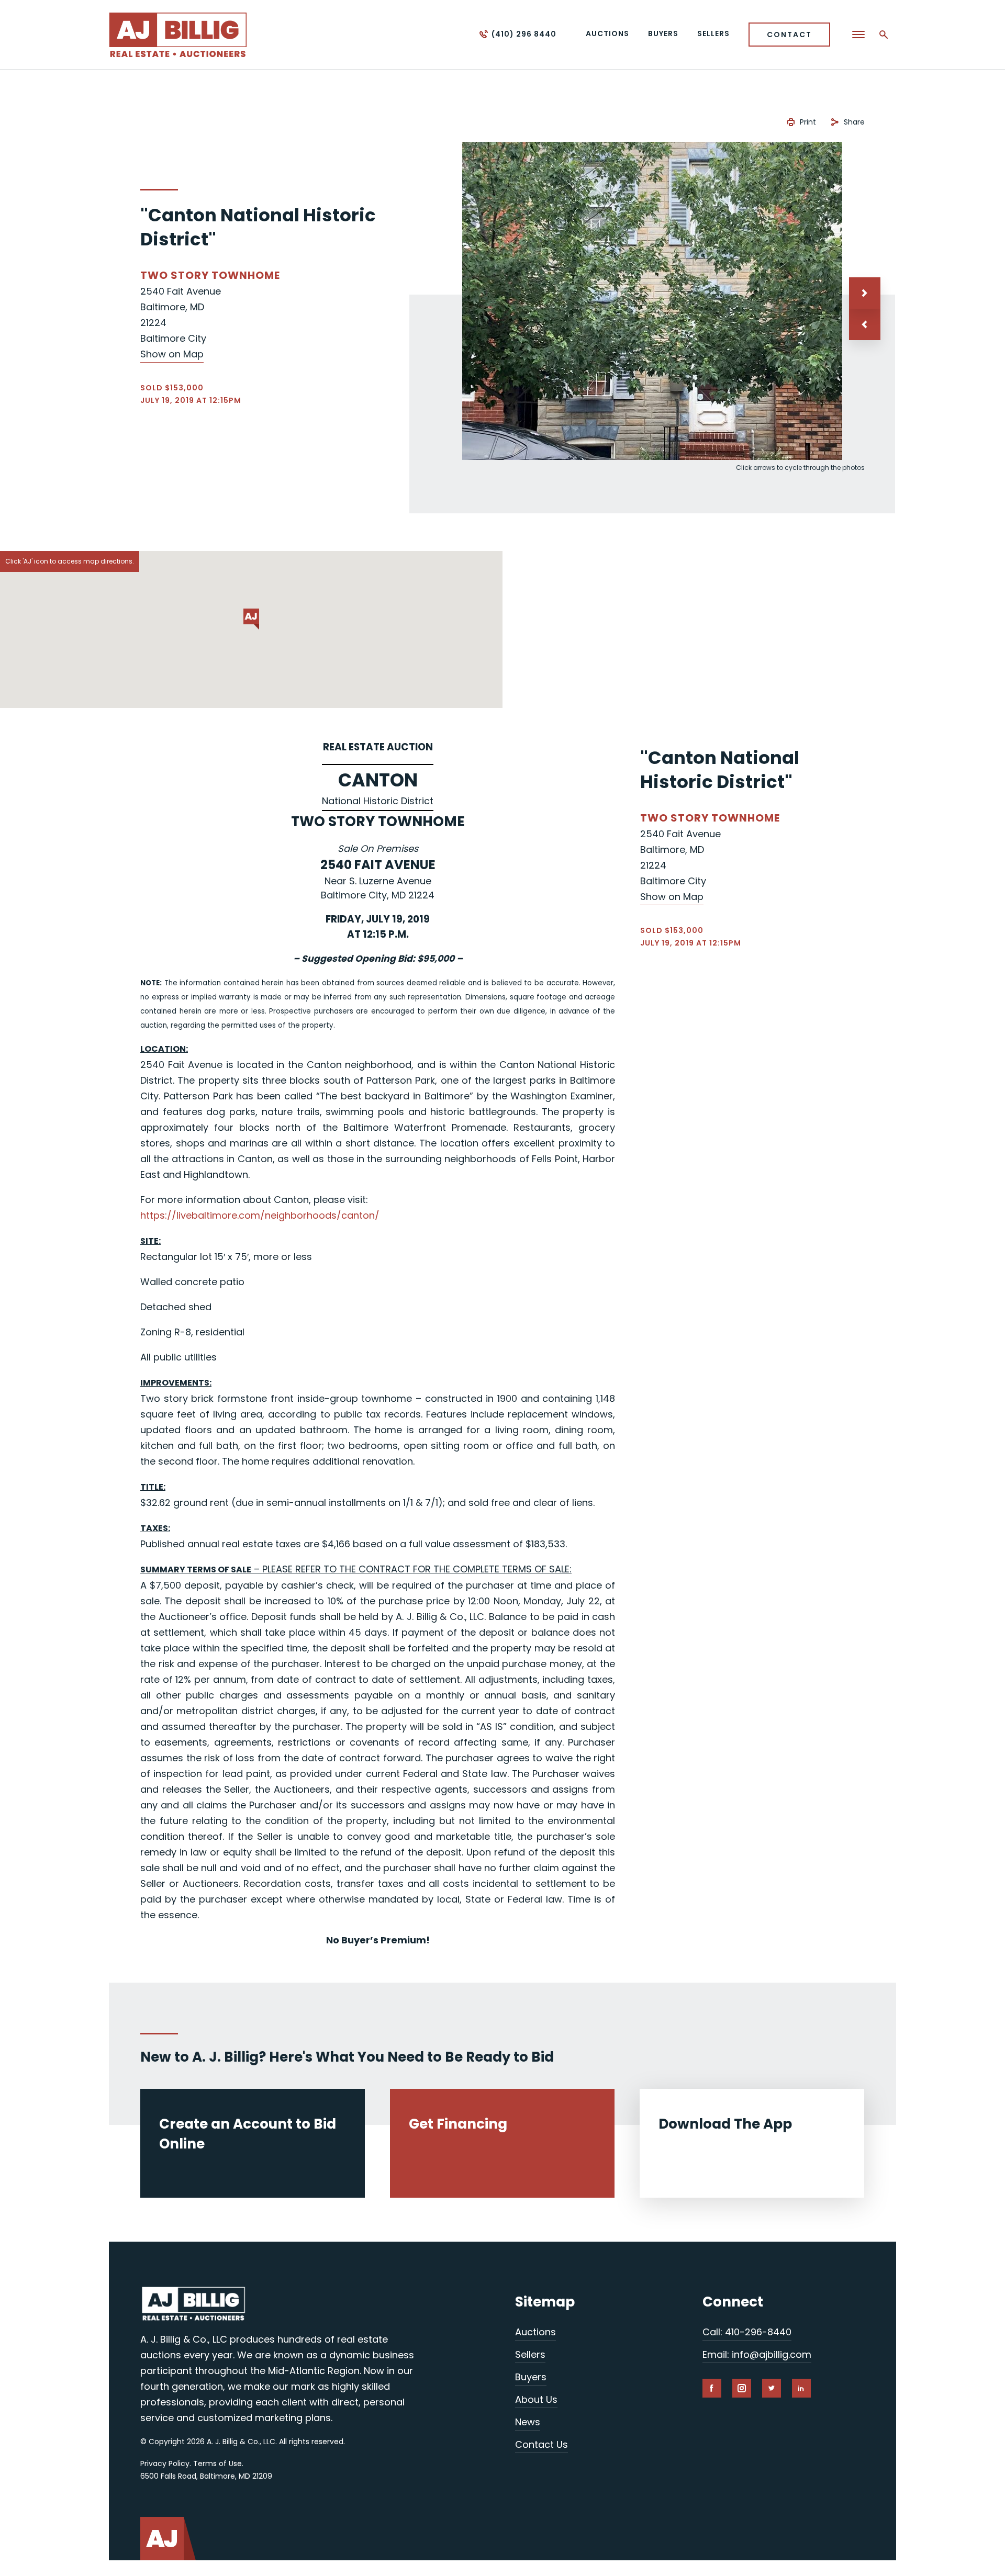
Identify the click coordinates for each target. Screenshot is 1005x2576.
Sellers (530, 2354)
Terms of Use (217, 2463)
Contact (789, 35)
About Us (536, 2399)
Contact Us (541, 2444)
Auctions (535, 2332)
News (528, 2422)
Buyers (531, 2377)
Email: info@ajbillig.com (757, 2354)
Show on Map (172, 354)
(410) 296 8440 (524, 34)
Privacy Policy (165, 2463)
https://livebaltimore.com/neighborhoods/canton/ (260, 1215)
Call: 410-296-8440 (747, 2332)
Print (808, 122)
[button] (865, 324)
